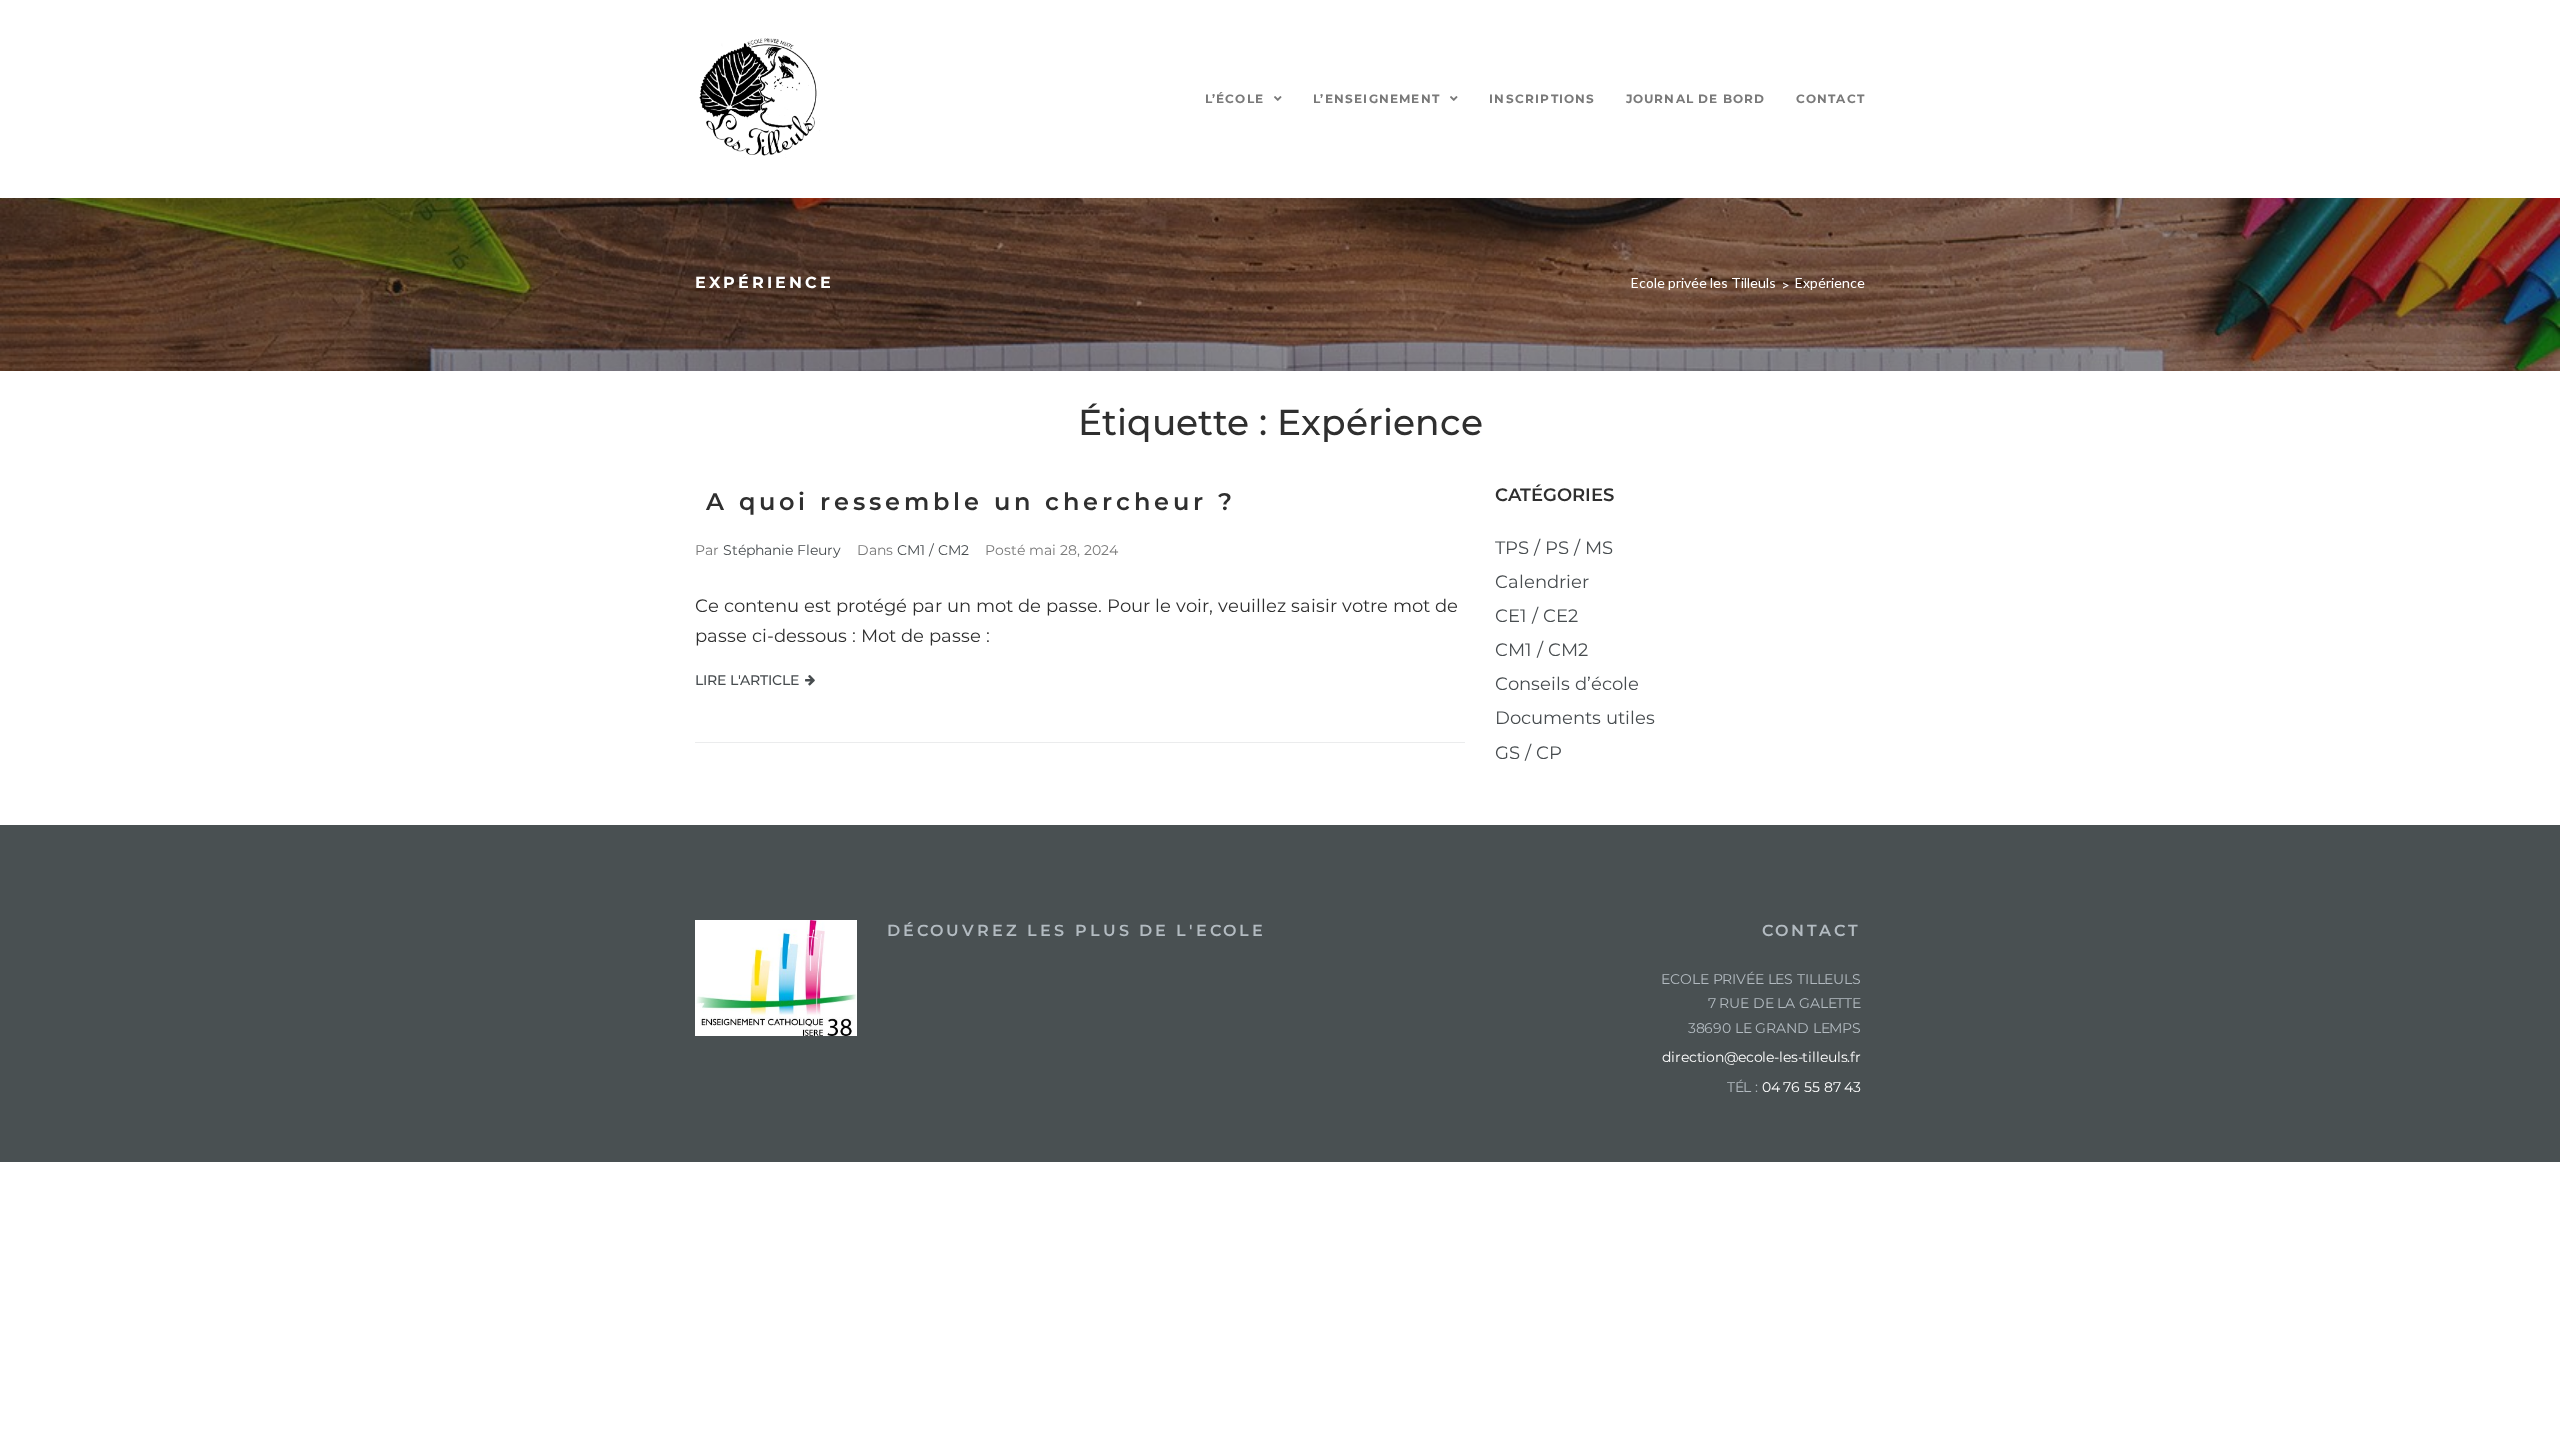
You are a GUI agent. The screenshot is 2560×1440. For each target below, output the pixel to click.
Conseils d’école (1567, 684)
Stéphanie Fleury (782, 550)
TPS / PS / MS (1554, 548)
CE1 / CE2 (1536, 616)
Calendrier (1542, 582)
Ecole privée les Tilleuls (1703, 282)
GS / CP (1528, 753)
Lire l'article (747, 680)
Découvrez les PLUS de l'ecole (1076, 930)
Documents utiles (1575, 718)
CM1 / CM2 (933, 550)
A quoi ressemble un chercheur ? (965, 501)
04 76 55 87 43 (1811, 1087)
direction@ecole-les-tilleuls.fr (1761, 1057)
